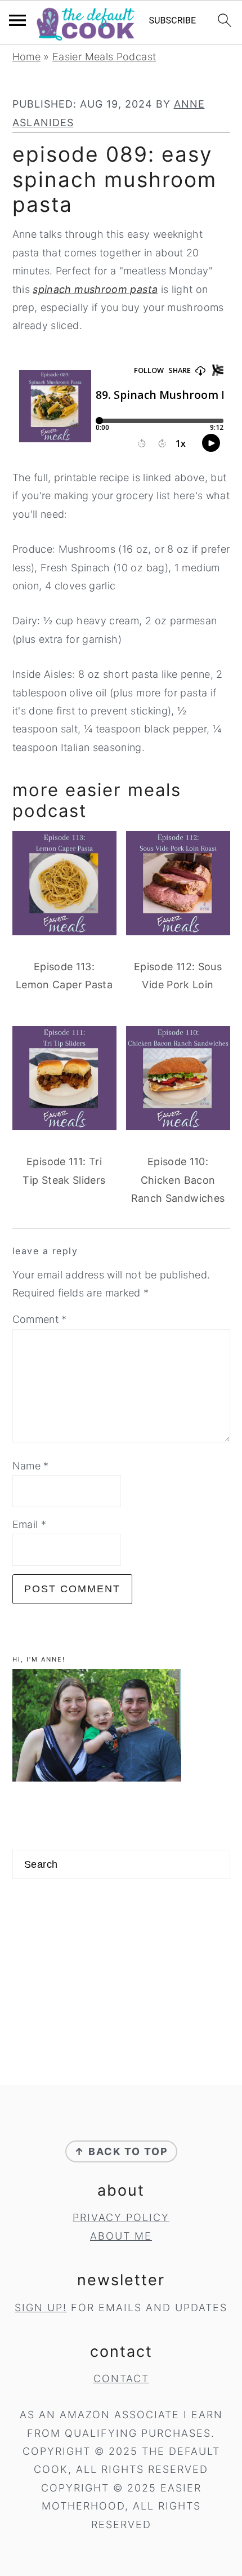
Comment (40, 1319)
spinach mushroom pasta (95, 289)
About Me (121, 2236)
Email (30, 1524)
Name (31, 1466)
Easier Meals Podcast (104, 57)
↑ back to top (121, 2151)
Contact (121, 2379)
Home (26, 57)
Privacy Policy (121, 2217)
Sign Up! (41, 2308)
